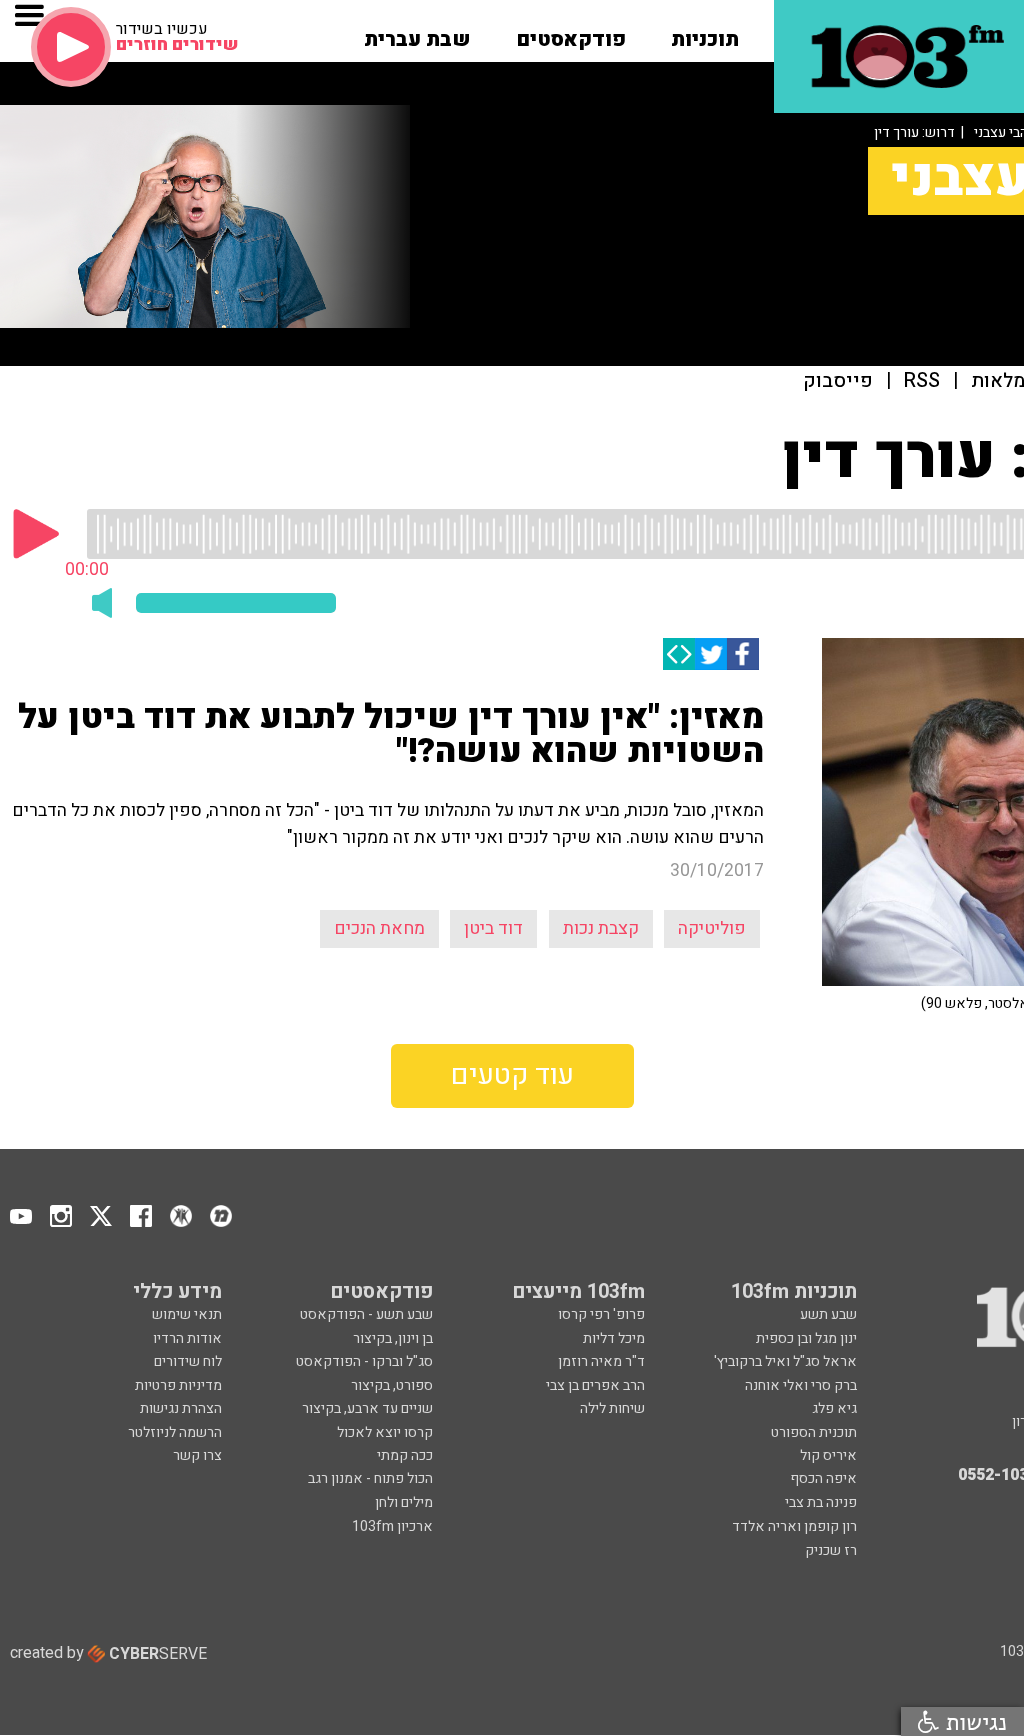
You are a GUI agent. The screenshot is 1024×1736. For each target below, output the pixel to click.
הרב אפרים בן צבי (595, 1385)
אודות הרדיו (187, 1338)
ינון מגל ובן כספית (806, 1338)
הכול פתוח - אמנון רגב (370, 1478)
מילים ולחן (404, 1502)
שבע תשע (828, 1314)
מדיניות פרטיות (178, 1385)
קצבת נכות (601, 928)
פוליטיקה (712, 928)
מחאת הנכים (379, 928)
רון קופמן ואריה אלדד (794, 1526)
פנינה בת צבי (821, 1502)
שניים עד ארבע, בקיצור (367, 1408)
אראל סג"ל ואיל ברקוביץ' (785, 1361)
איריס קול (828, 1455)
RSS (922, 381)
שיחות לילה (612, 1408)
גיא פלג (834, 1408)
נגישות (973, 1721)
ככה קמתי (405, 1455)
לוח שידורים (188, 1361)
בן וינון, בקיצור (393, 1338)
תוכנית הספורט (814, 1432)
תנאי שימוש (187, 1314)
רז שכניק (831, 1550)
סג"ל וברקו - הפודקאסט (364, 1361)
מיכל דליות (614, 1338)
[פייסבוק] (743, 654)
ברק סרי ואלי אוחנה (801, 1385)
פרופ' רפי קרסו (601, 1314)
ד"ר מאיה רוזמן (601, 1361)
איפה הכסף (823, 1478)
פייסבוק (838, 381)
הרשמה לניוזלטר (175, 1432)
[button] (705, 33)
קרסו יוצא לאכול (385, 1432)
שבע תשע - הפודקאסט (366, 1314)
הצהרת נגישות (181, 1408)
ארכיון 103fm (392, 1526)
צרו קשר (197, 1455)
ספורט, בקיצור (392, 1385)
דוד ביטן (493, 928)
